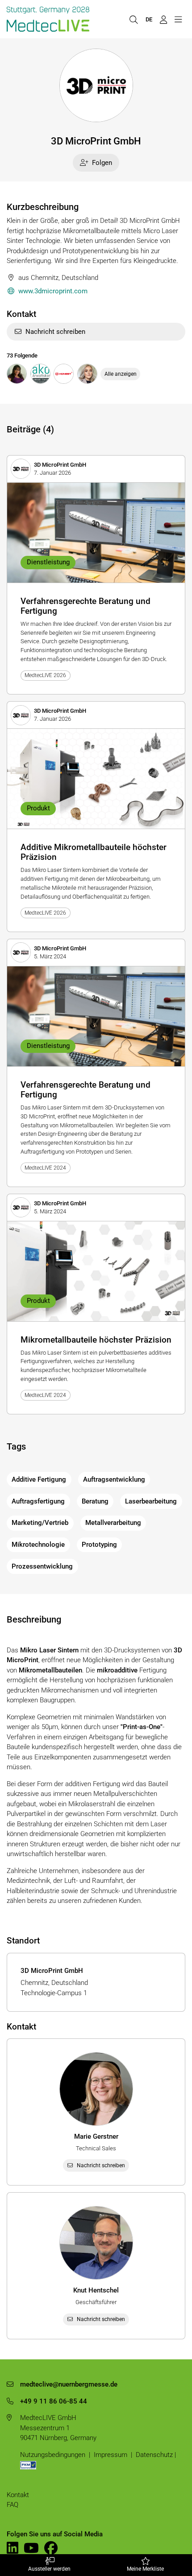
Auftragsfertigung (38, 1501)
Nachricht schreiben (55, 332)
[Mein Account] (163, 19)
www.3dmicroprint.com (53, 291)
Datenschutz (154, 2455)
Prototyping (99, 1545)
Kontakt (18, 2495)
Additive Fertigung (39, 1479)
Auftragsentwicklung (114, 1479)
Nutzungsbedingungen (53, 2455)
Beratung (95, 1501)
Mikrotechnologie (38, 1545)
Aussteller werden (49, 2569)
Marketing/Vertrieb (40, 1523)
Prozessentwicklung (42, 1566)
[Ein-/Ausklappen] (178, 19)
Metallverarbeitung (113, 1523)
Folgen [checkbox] (102, 163)
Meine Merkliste (145, 2569)
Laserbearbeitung (151, 1501)
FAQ (13, 2505)
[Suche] (134, 19)
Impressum (111, 2455)
